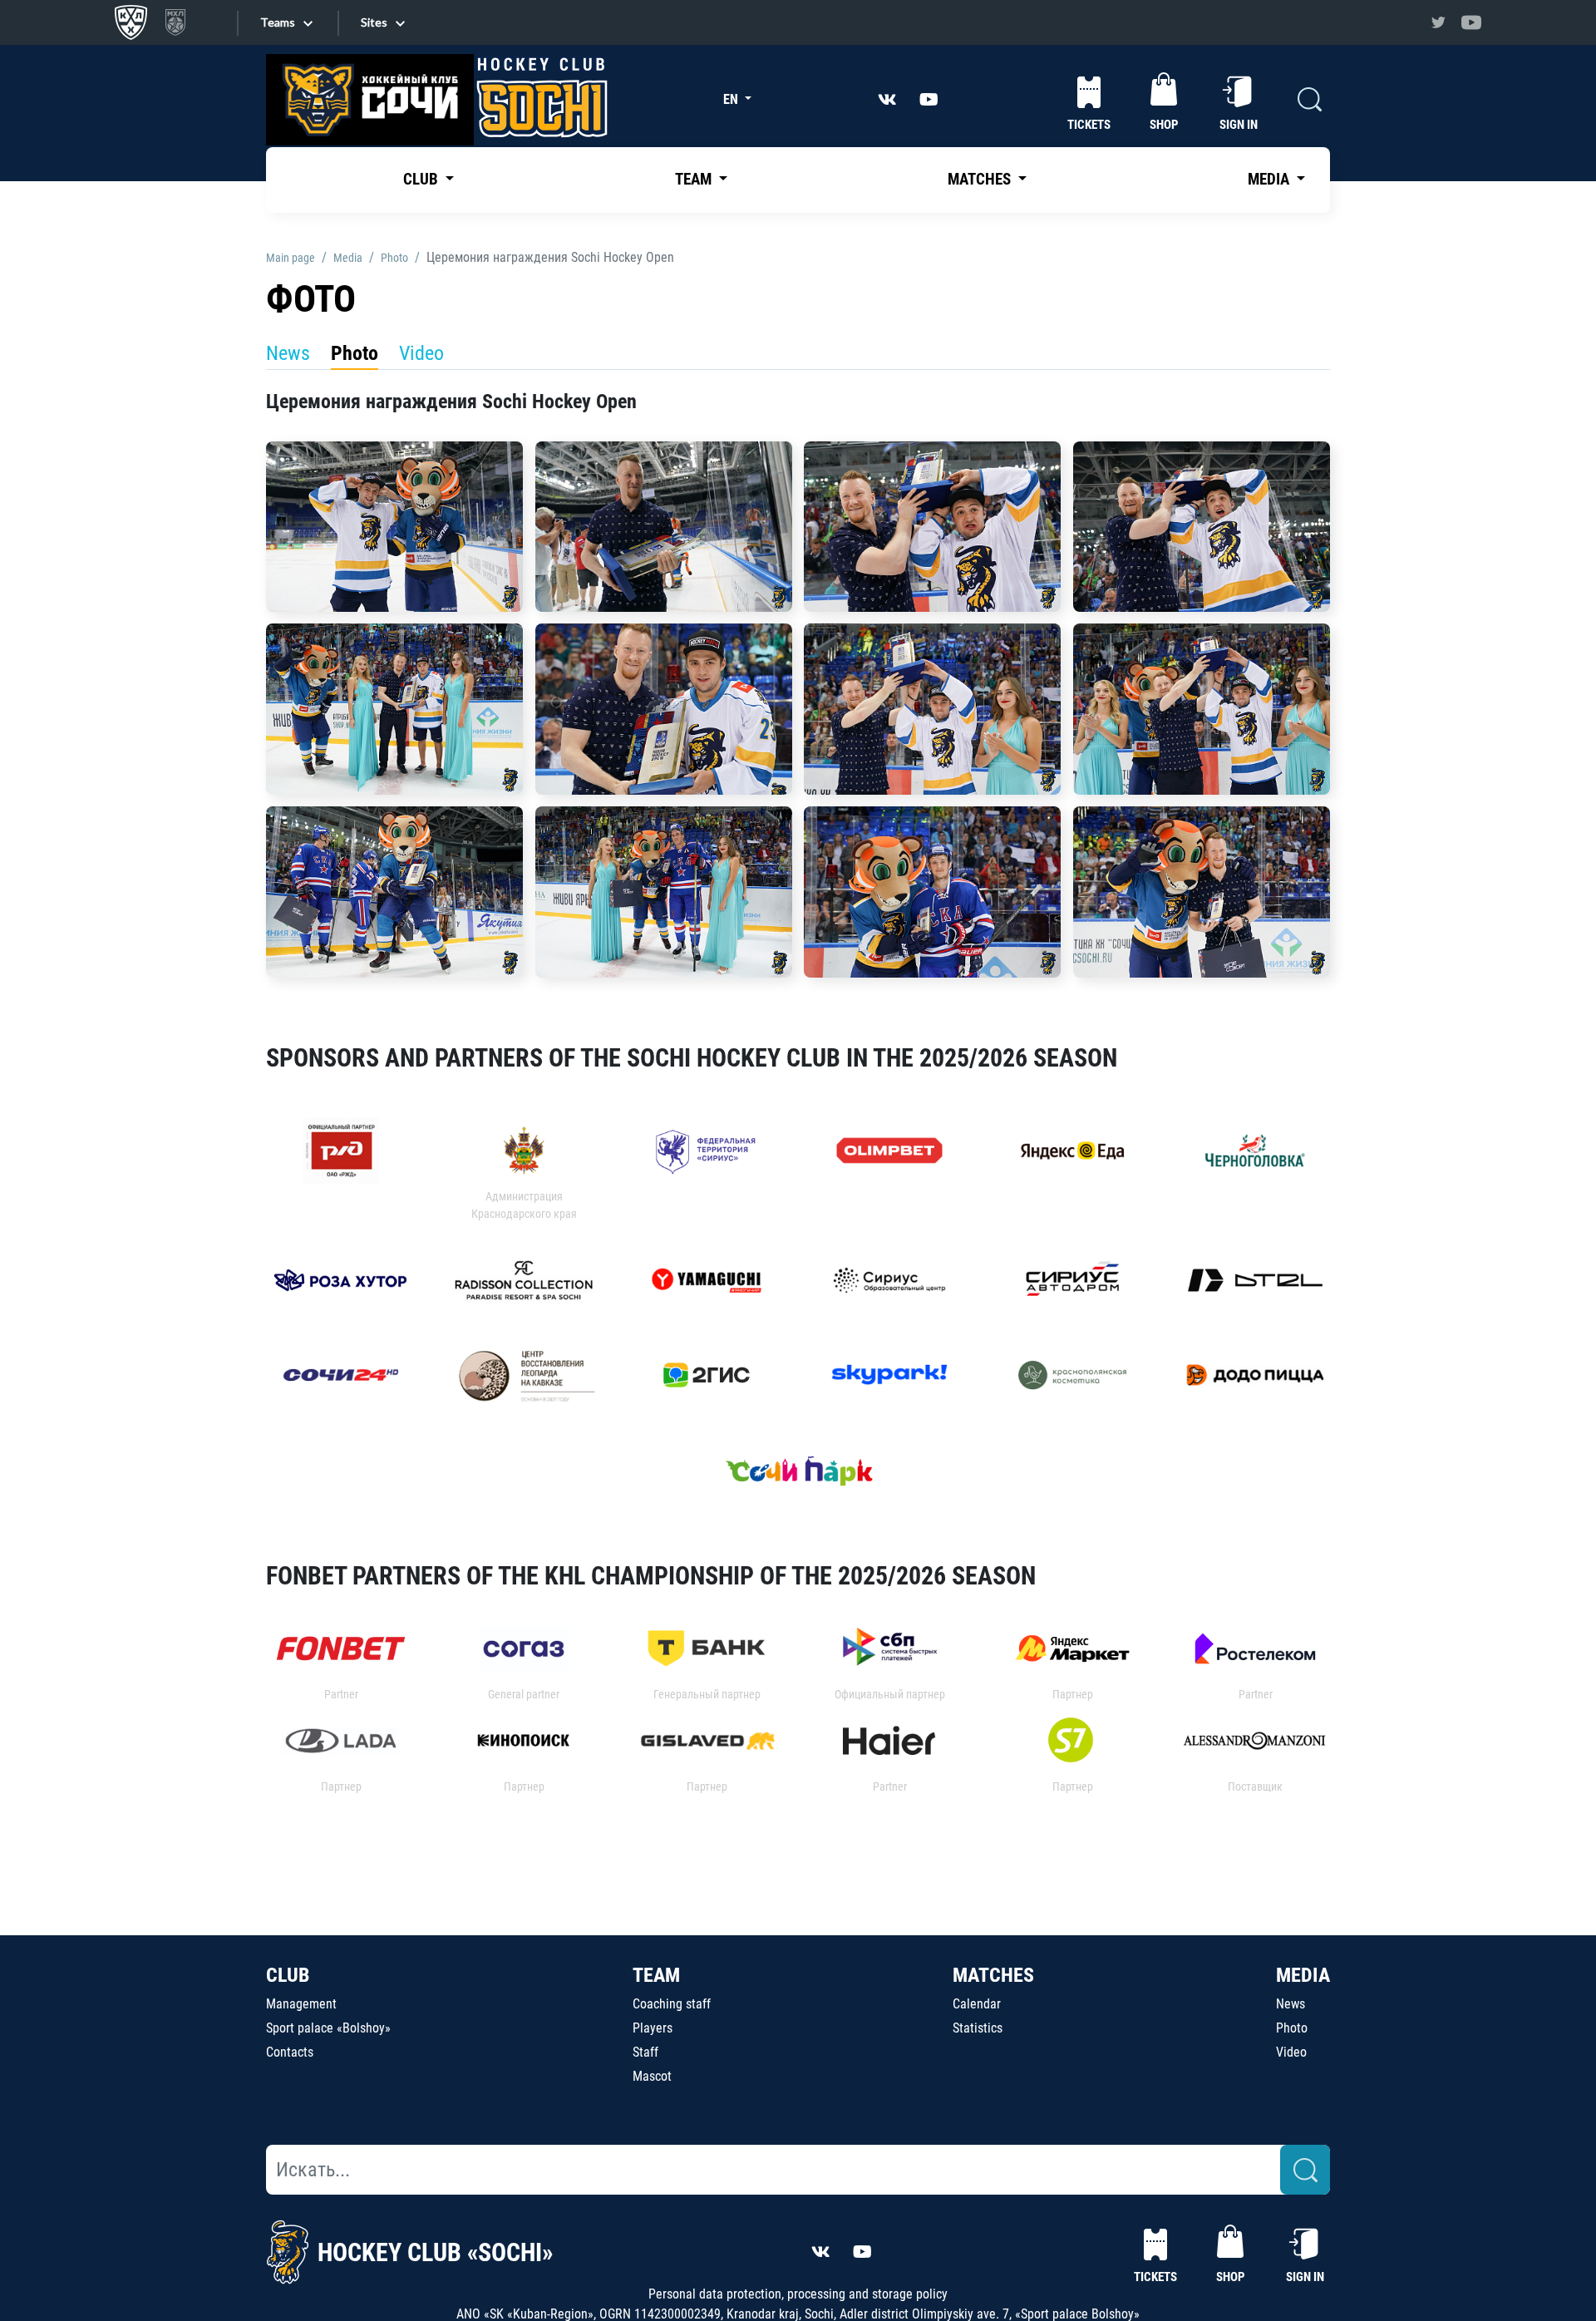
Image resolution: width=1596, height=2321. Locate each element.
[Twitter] (1438, 22)
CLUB (288, 1975)
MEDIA (1303, 1975)
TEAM (656, 1975)
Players (653, 2028)
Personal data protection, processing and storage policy (798, 2294)
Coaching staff (672, 2004)
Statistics (978, 2028)
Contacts (290, 2052)
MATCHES (993, 1975)
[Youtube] (1471, 22)
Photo (355, 353)
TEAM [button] (695, 179)
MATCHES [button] (981, 179)
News (288, 353)
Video (421, 353)
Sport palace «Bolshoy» (328, 2028)
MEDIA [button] (1270, 179)
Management (301, 2004)
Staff (645, 2052)
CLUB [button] (422, 179)
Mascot (652, 2076)
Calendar (977, 2004)
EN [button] (732, 99)
